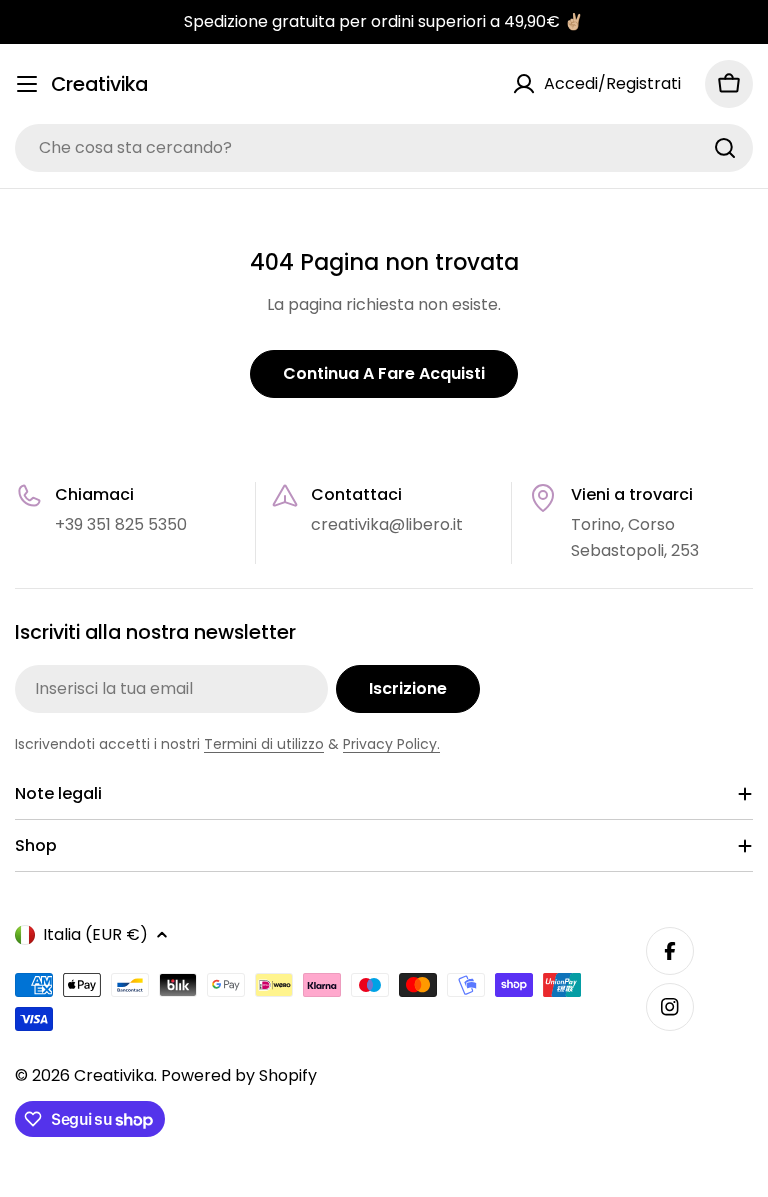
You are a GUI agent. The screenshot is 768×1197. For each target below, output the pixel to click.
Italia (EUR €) (95, 934)
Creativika (99, 84)
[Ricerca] (725, 148)
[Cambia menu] (27, 84)
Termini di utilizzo (264, 744)
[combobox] (384, 148)
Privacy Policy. (391, 744)
